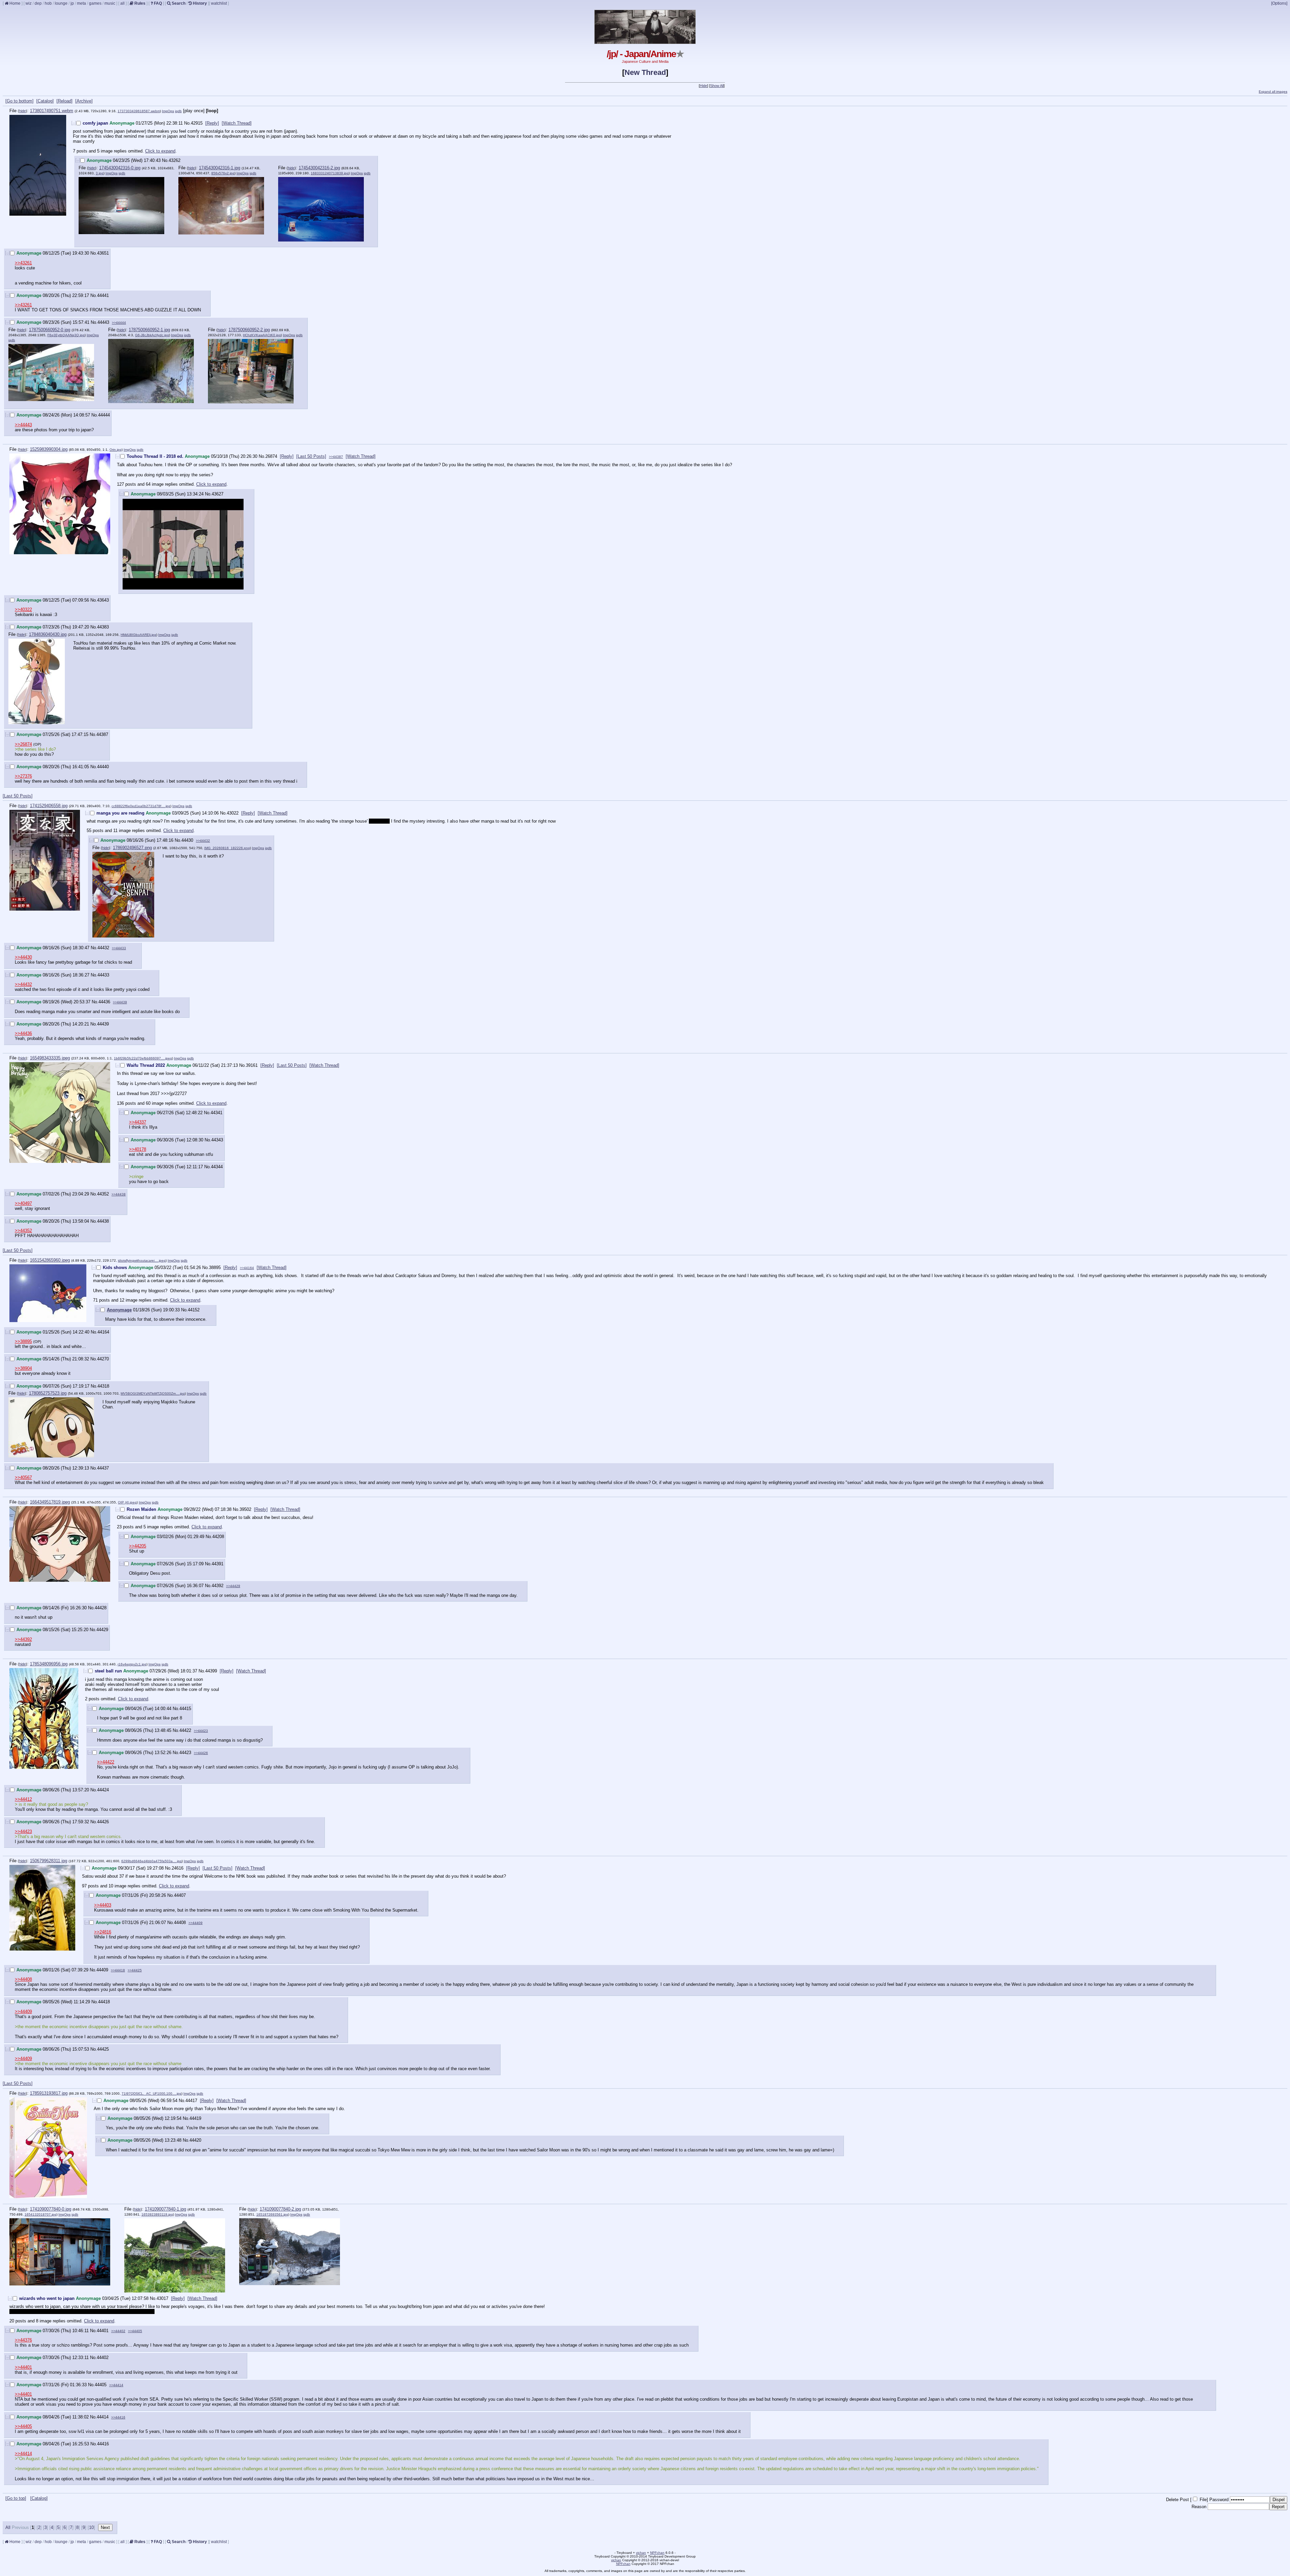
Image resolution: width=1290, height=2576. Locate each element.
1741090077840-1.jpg (165, 2209)
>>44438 (119, 1194)
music (110, 3)
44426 (103, 1822)
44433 (103, 975)
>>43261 (23, 263)
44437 (103, 1468)
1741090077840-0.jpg (51, 2209)
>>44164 (247, 1268)
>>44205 (138, 1546)
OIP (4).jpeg (127, 1502)
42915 (197, 123)
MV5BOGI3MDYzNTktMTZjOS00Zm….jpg (153, 1393)
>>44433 (119, 948)
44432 (103, 948)
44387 (102, 734)
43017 (162, 2298)
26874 (271, 456)
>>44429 (233, 1586)
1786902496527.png (132, 848)
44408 (180, 1923)
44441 (103, 295)
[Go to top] (16, 2498)
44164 (103, 1332)
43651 (103, 253)
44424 (103, 1790)
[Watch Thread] (237, 123)
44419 (195, 2118)
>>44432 (203, 841)
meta (81, 3)
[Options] (1279, 3)
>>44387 (336, 457)
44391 (218, 1564)
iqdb (178, 111)
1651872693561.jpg (272, 2214)
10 (91, 2527)
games (95, 3)
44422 (185, 1730)
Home (14, 3)
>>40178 (138, 1149)
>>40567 (23, 1477)
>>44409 (196, 1923)
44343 (217, 1140)
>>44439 (120, 1002)
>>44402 (118, 2331)
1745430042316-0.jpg (120, 168)
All (9, 2527)
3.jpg (100, 173)
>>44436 (23, 1033)
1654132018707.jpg (40, 2214)
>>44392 (23, 1639)
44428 (101, 1608)
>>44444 (119, 323)
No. (187, 123)
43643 (103, 600)
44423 (185, 1753)
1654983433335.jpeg (50, 1058)
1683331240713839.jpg (330, 173)
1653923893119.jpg (157, 2214)
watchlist (219, 3)
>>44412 (23, 1799)
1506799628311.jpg (49, 1861)
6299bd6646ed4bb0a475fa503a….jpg (152, 1861)
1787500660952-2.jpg (249, 330)
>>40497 (23, 1203)
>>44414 (116, 2385)
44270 (103, 1359)
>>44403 (103, 1905)
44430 (187, 840)
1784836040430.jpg (48, 634)
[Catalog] (45, 101)
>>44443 (23, 425)
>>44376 (23, 2340)
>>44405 (135, 2331)
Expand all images (1273, 92)
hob (48, 3)
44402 (103, 2357)
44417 (191, 2101)
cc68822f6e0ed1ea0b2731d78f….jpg (141, 806)
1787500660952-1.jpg (149, 330)
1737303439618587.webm (139, 111)
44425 (103, 2049)
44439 (103, 1024)
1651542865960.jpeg (50, 1260)
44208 (218, 1537)
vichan (641, 2553)
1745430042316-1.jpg (220, 168)
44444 (104, 415)
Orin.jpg (116, 450)
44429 (102, 1630)
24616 (178, 1868)
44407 (180, 1895)
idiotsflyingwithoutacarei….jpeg (142, 1260)
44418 (104, 2002)
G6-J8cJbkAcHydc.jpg (152, 335)
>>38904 (23, 1368)
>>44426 (201, 1753)
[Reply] (212, 123)
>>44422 (106, 1762)
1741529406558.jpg (49, 806)
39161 (252, 1065)
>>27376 (23, 776)
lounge (61, 3)
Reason (1199, 2507)
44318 (103, 1386)
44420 (195, 2140)
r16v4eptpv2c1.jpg (132, 1664)
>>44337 (138, 1122)
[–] (74, 123)
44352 (103, 1194)
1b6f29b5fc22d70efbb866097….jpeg (143, 1058)
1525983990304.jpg (49, 449)
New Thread (645, 72)
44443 (103, 322)
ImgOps (168, 111)
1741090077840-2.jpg (280, 2209)
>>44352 (23, 1231)
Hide (703, 86)
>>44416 (118, 2417)
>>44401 (23, 2367)
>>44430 (23, 957)
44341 (217, 1113)
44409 (102, 1970)
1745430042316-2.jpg (319, 168)
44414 (103, 2417)
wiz (29, 3)
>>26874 (23, 744)
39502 (245, 1509)
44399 (211, 1671)
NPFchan (657, 2553)
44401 (103, 2331)
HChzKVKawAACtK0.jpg (262, 335)
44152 (194, 1310)
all (122, 3)
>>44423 (201, 1731)
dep (38, 3)
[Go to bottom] (19, 101)
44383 (103, 627)
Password (1219, 2500)
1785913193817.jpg (49, 2093)
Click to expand (160, 151)
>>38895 (23, 1341)
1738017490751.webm (52, 111)
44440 (103, 767)
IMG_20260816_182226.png (227, 848)
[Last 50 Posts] (311, 456)
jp (72, 3)
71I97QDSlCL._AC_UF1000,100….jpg (152, 2093)
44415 (185, 1709)
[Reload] (64, 101)
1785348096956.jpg (49, 1664)
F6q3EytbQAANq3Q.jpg (66, 335)
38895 (215, 1268)
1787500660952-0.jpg (50, 330)
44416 (103, 2444)
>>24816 (103, 1932)
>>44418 (118, 1970)
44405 (101, 2385)
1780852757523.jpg (48, 1393)
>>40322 (23, 609)
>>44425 (135, 1970)
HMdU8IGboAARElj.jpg (138, 635)
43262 (175, 160)
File (1203, 2500)
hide (23, 111)
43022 (233, 813)
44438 (103, 1221)
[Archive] (84, 101)
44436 (104, 1002)
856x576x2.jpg (223, 173)
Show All (717, 86)
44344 (217, 1167)
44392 (218, 1586)
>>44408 (23, 1979)
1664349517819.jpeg (50, 1502)
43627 (218, 494)
